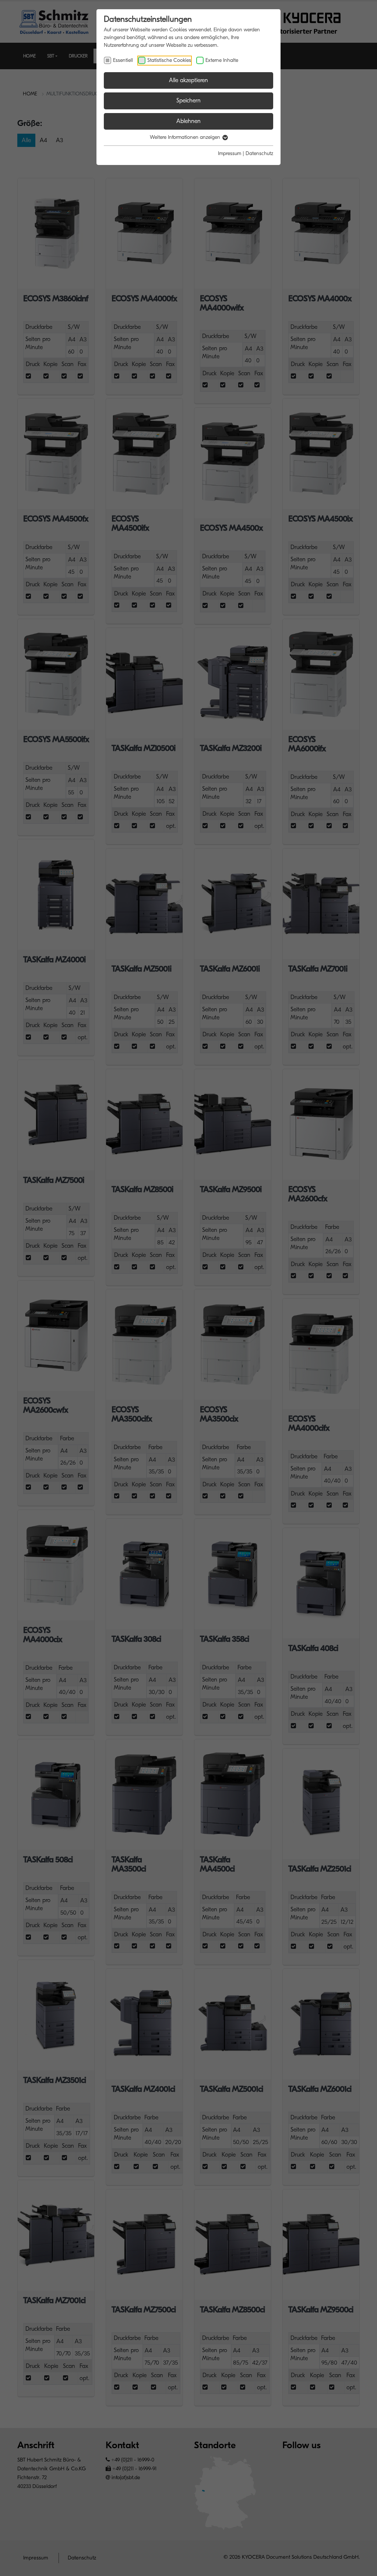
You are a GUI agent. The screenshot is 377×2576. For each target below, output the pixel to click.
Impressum (230, 153)
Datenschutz (259, 153)
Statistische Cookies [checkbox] (169, 60)
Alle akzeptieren (188, 80)
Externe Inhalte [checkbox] (222, 60)
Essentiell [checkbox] (123, 60)
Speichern (188, 101)
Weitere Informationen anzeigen (186, 137)
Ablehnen (188, 121)
